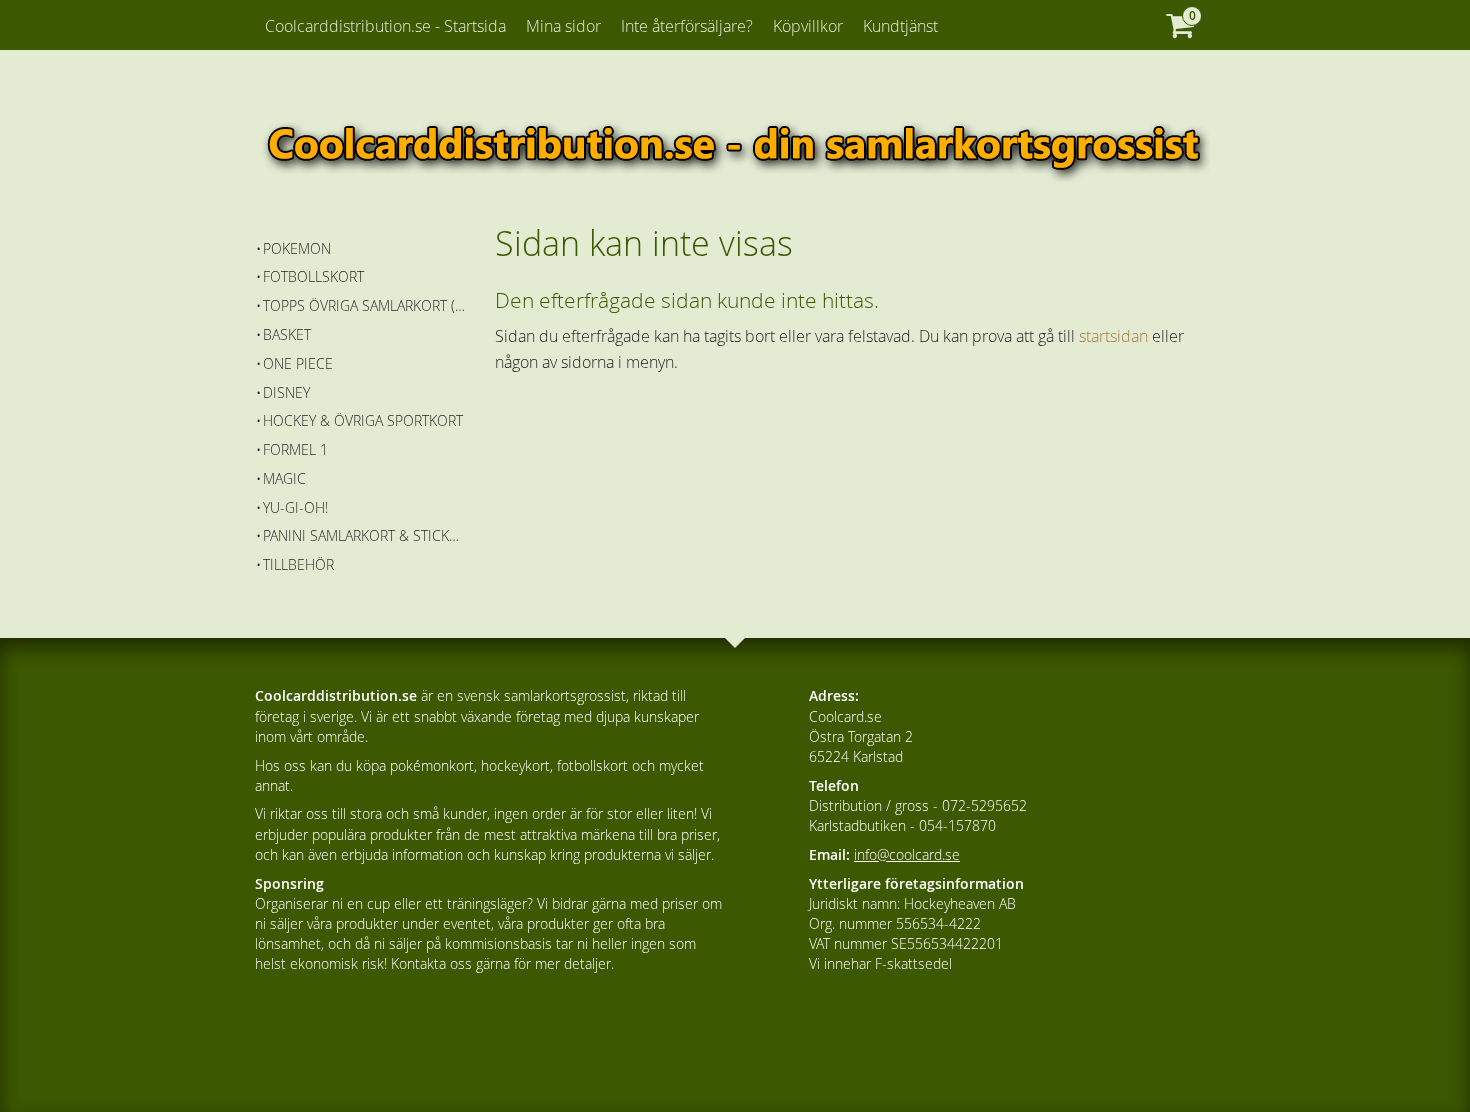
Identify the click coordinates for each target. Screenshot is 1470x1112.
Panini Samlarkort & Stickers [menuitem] (364, 535)
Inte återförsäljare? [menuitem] (687, 26)
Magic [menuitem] (284, 478)
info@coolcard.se (907, 854)
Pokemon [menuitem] (297, 248)
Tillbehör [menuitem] (298, 564)
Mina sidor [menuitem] (563, 26)
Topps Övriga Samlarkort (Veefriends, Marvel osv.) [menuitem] (364, 305)
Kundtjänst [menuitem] (900, 26)
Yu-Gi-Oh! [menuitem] (295, 507)
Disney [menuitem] (286, 392)
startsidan (1113, 336)
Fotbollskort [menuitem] (313, 276)
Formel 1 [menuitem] (295, 449)
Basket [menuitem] (287, 334)
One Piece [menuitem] (298, 363)
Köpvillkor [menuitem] (808, 26)
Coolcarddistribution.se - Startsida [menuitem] (385, 26)
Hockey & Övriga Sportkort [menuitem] (363, 420)
